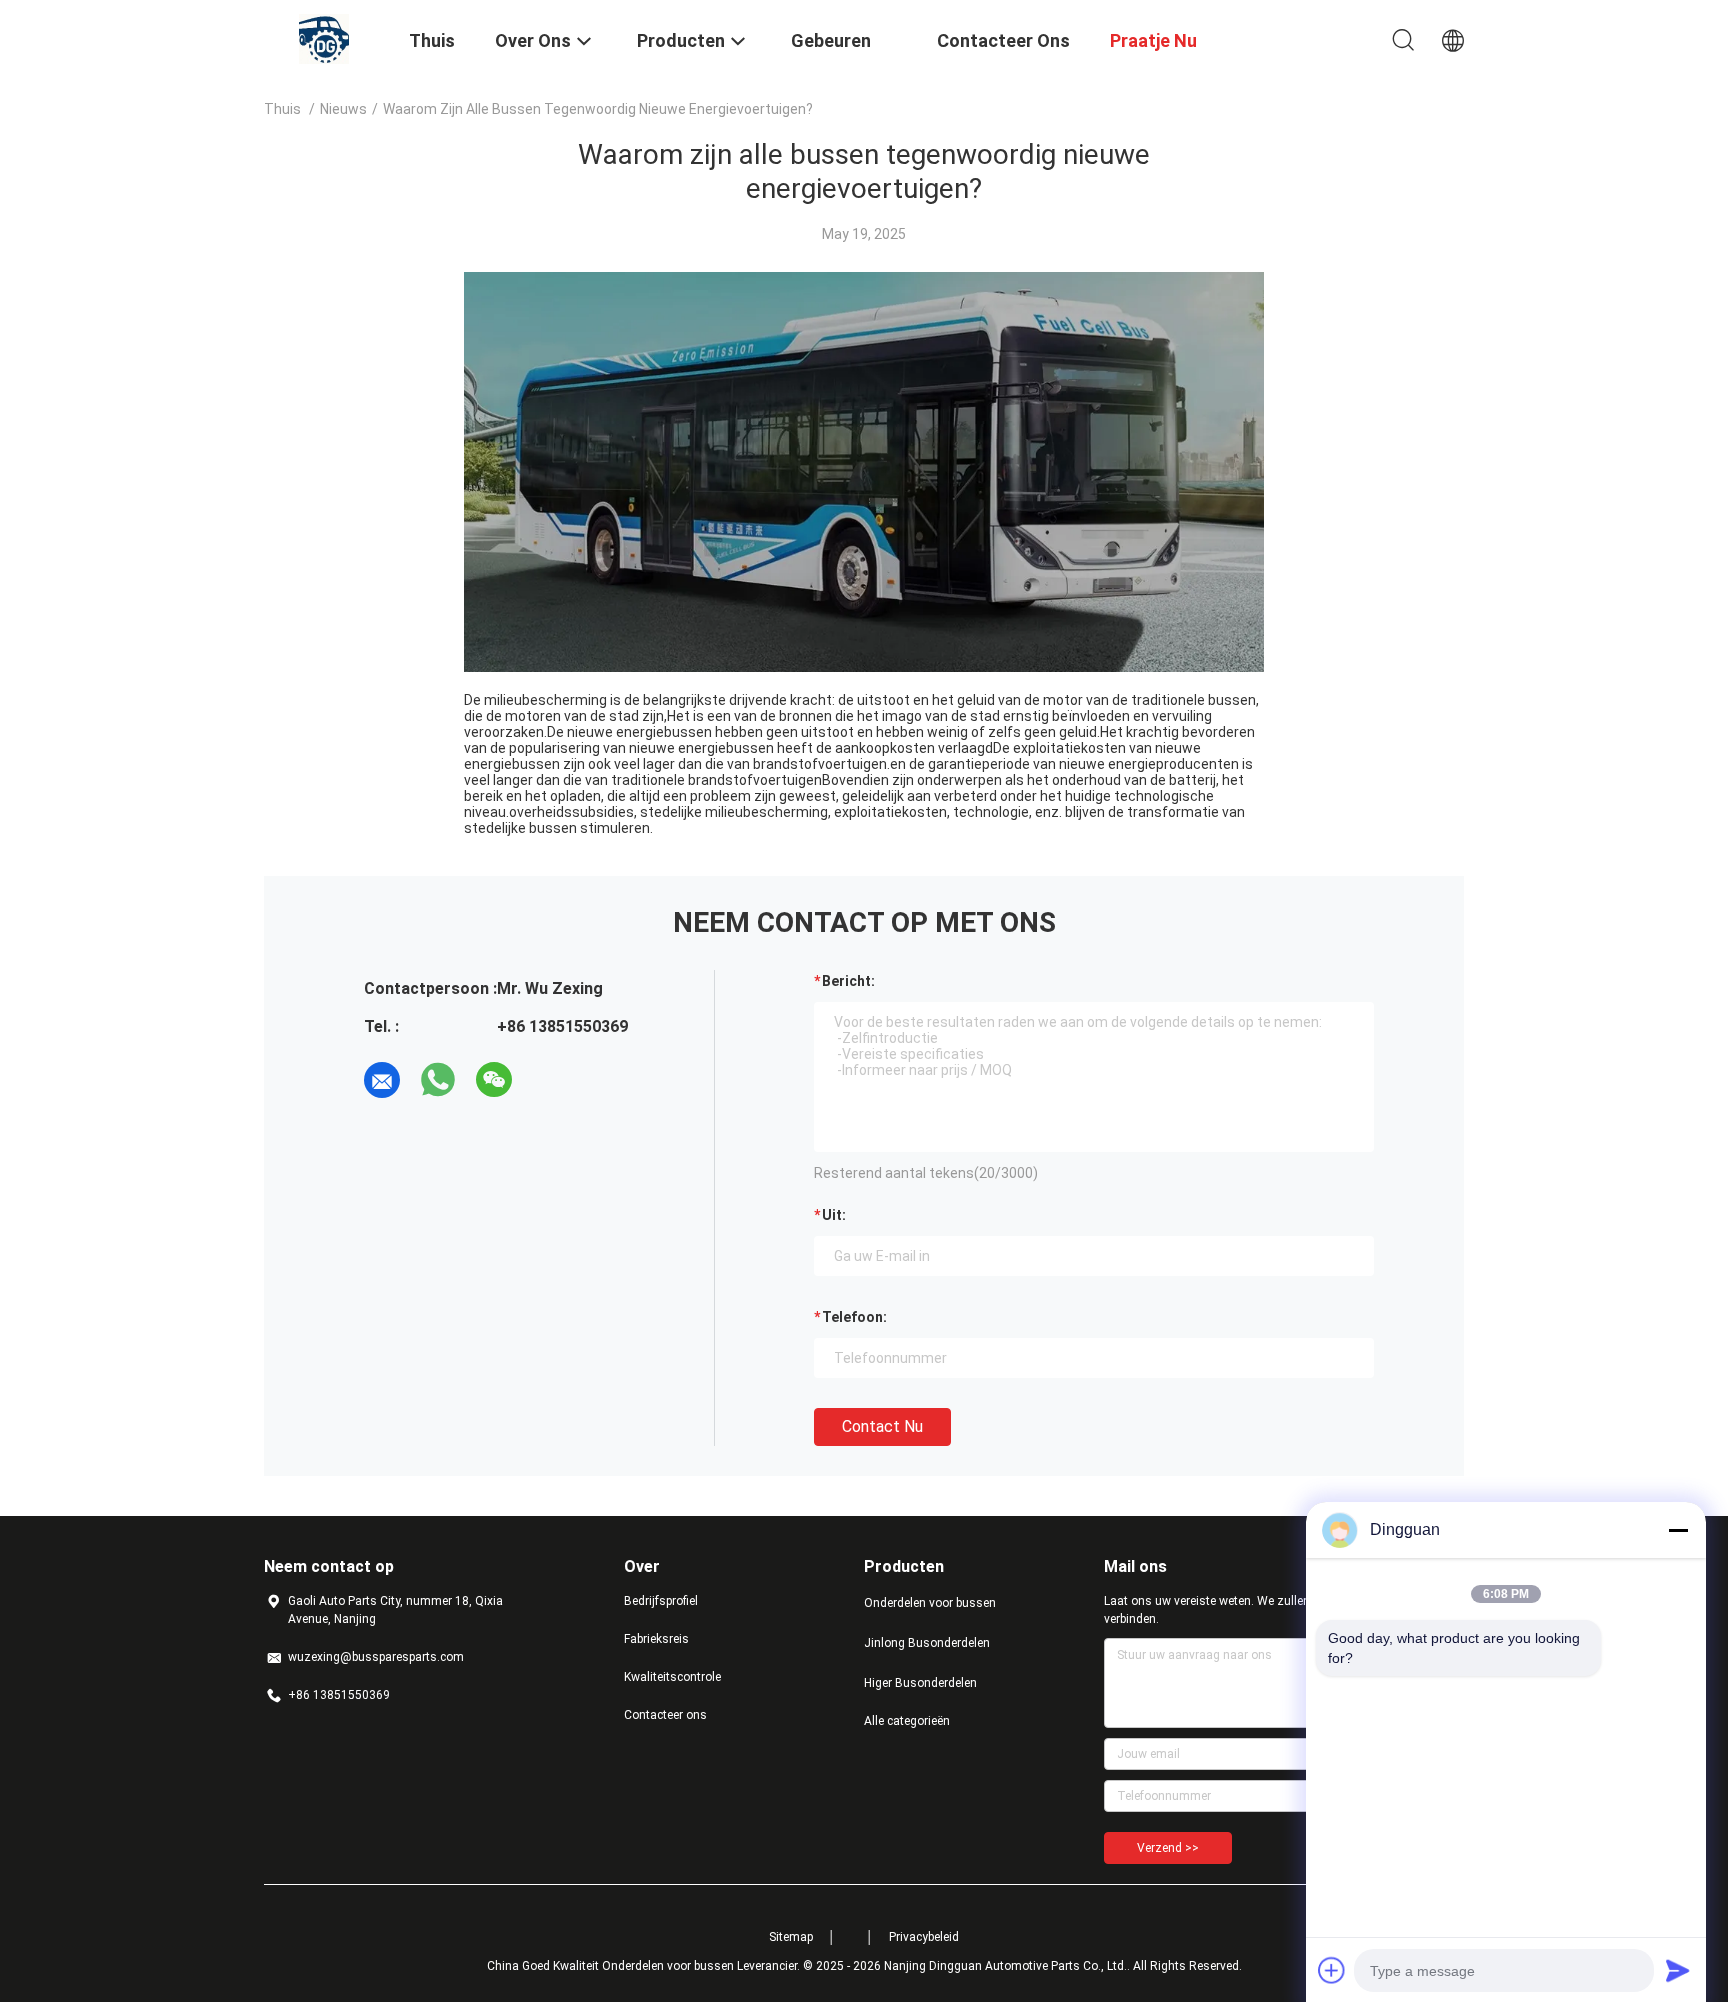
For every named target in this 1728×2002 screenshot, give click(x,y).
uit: (834, 1215)
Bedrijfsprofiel (661, 1601)
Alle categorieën (907, 1721)
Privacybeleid (924, 1937)
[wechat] (494, 1080)
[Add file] (1332, 1970)
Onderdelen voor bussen (930, 1603)
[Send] (1678, 1970)
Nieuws (343, 109)
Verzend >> (1168, 1848)
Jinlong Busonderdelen (927, 1643)
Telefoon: (854, 1317)
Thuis (282, 109)
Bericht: (848, 981)
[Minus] (1678, 1530)
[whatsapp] (438, 1080)
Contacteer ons (665, 1715)
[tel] (550, 1080)
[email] (382, 1080)
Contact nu (882, 1426)
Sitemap (791, 1937)
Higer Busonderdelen (920, 1683)
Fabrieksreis (656, 1639)
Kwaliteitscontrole (672, 1677)
